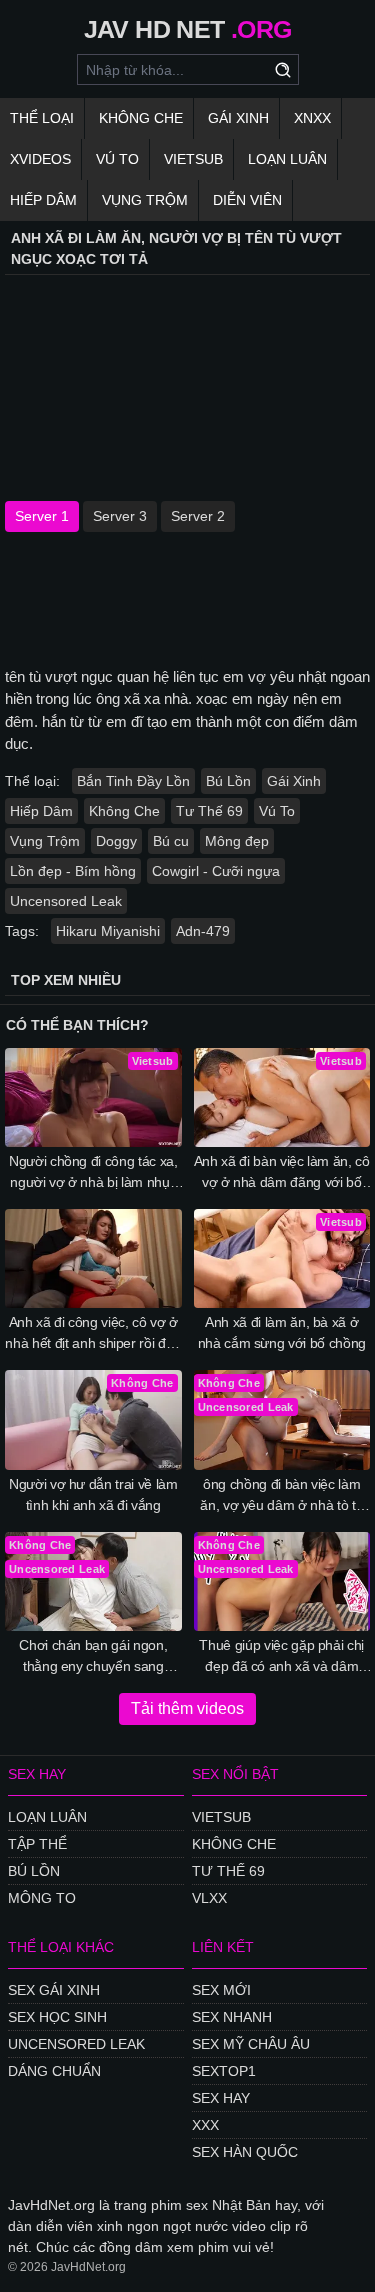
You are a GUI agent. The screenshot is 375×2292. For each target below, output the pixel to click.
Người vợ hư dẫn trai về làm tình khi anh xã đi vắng (93, 1494)
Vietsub (193, 159)
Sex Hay (221, 2098)
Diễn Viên (247, 200)
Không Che (141, 118)
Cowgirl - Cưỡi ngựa (216, 871)
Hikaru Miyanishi (108, 931)
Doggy (116, 841)
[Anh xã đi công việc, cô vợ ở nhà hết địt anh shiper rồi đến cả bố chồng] (93, 1258)
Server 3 (120, 516)
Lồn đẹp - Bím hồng (73, 871)
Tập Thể (37, 1844)
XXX (205, 2125)
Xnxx (312, 118)
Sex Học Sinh (57, 2017)
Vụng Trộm (145, 200)
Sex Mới (221, 1990)
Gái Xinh (238, 118)
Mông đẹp (237, 841)
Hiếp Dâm (43, 200)
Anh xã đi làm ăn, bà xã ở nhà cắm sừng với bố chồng (282, 1332)
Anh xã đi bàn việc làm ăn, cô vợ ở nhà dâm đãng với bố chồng (282, 1173)
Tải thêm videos (187, 1708)
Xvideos (40, 159)
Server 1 (42, 516)
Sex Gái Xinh (54, 1990)
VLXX (209, 1898)
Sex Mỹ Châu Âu (251, 2044)
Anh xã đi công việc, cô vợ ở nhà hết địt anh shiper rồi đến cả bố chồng (93, 1334)
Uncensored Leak (66, 901)
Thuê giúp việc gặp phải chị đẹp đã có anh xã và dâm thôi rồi (281, 1657)
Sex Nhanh (232, 2017)
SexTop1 (224, 2071)
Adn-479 (203, 931)
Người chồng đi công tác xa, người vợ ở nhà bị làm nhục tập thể (93, 1173)
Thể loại (42, 118)
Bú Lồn (228, 781)
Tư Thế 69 (209, 811)
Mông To (42, 1898)
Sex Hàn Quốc (245, 2152)
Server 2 (198, 516)
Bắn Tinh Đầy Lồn (133, 781)
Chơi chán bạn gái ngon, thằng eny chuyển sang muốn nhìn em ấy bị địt (93, 1657)
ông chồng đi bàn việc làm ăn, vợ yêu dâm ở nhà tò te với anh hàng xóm (281, 1496)
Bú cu (171, 841)
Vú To (117, 159)
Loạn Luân (287, 159)
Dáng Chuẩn (54, 2071)
